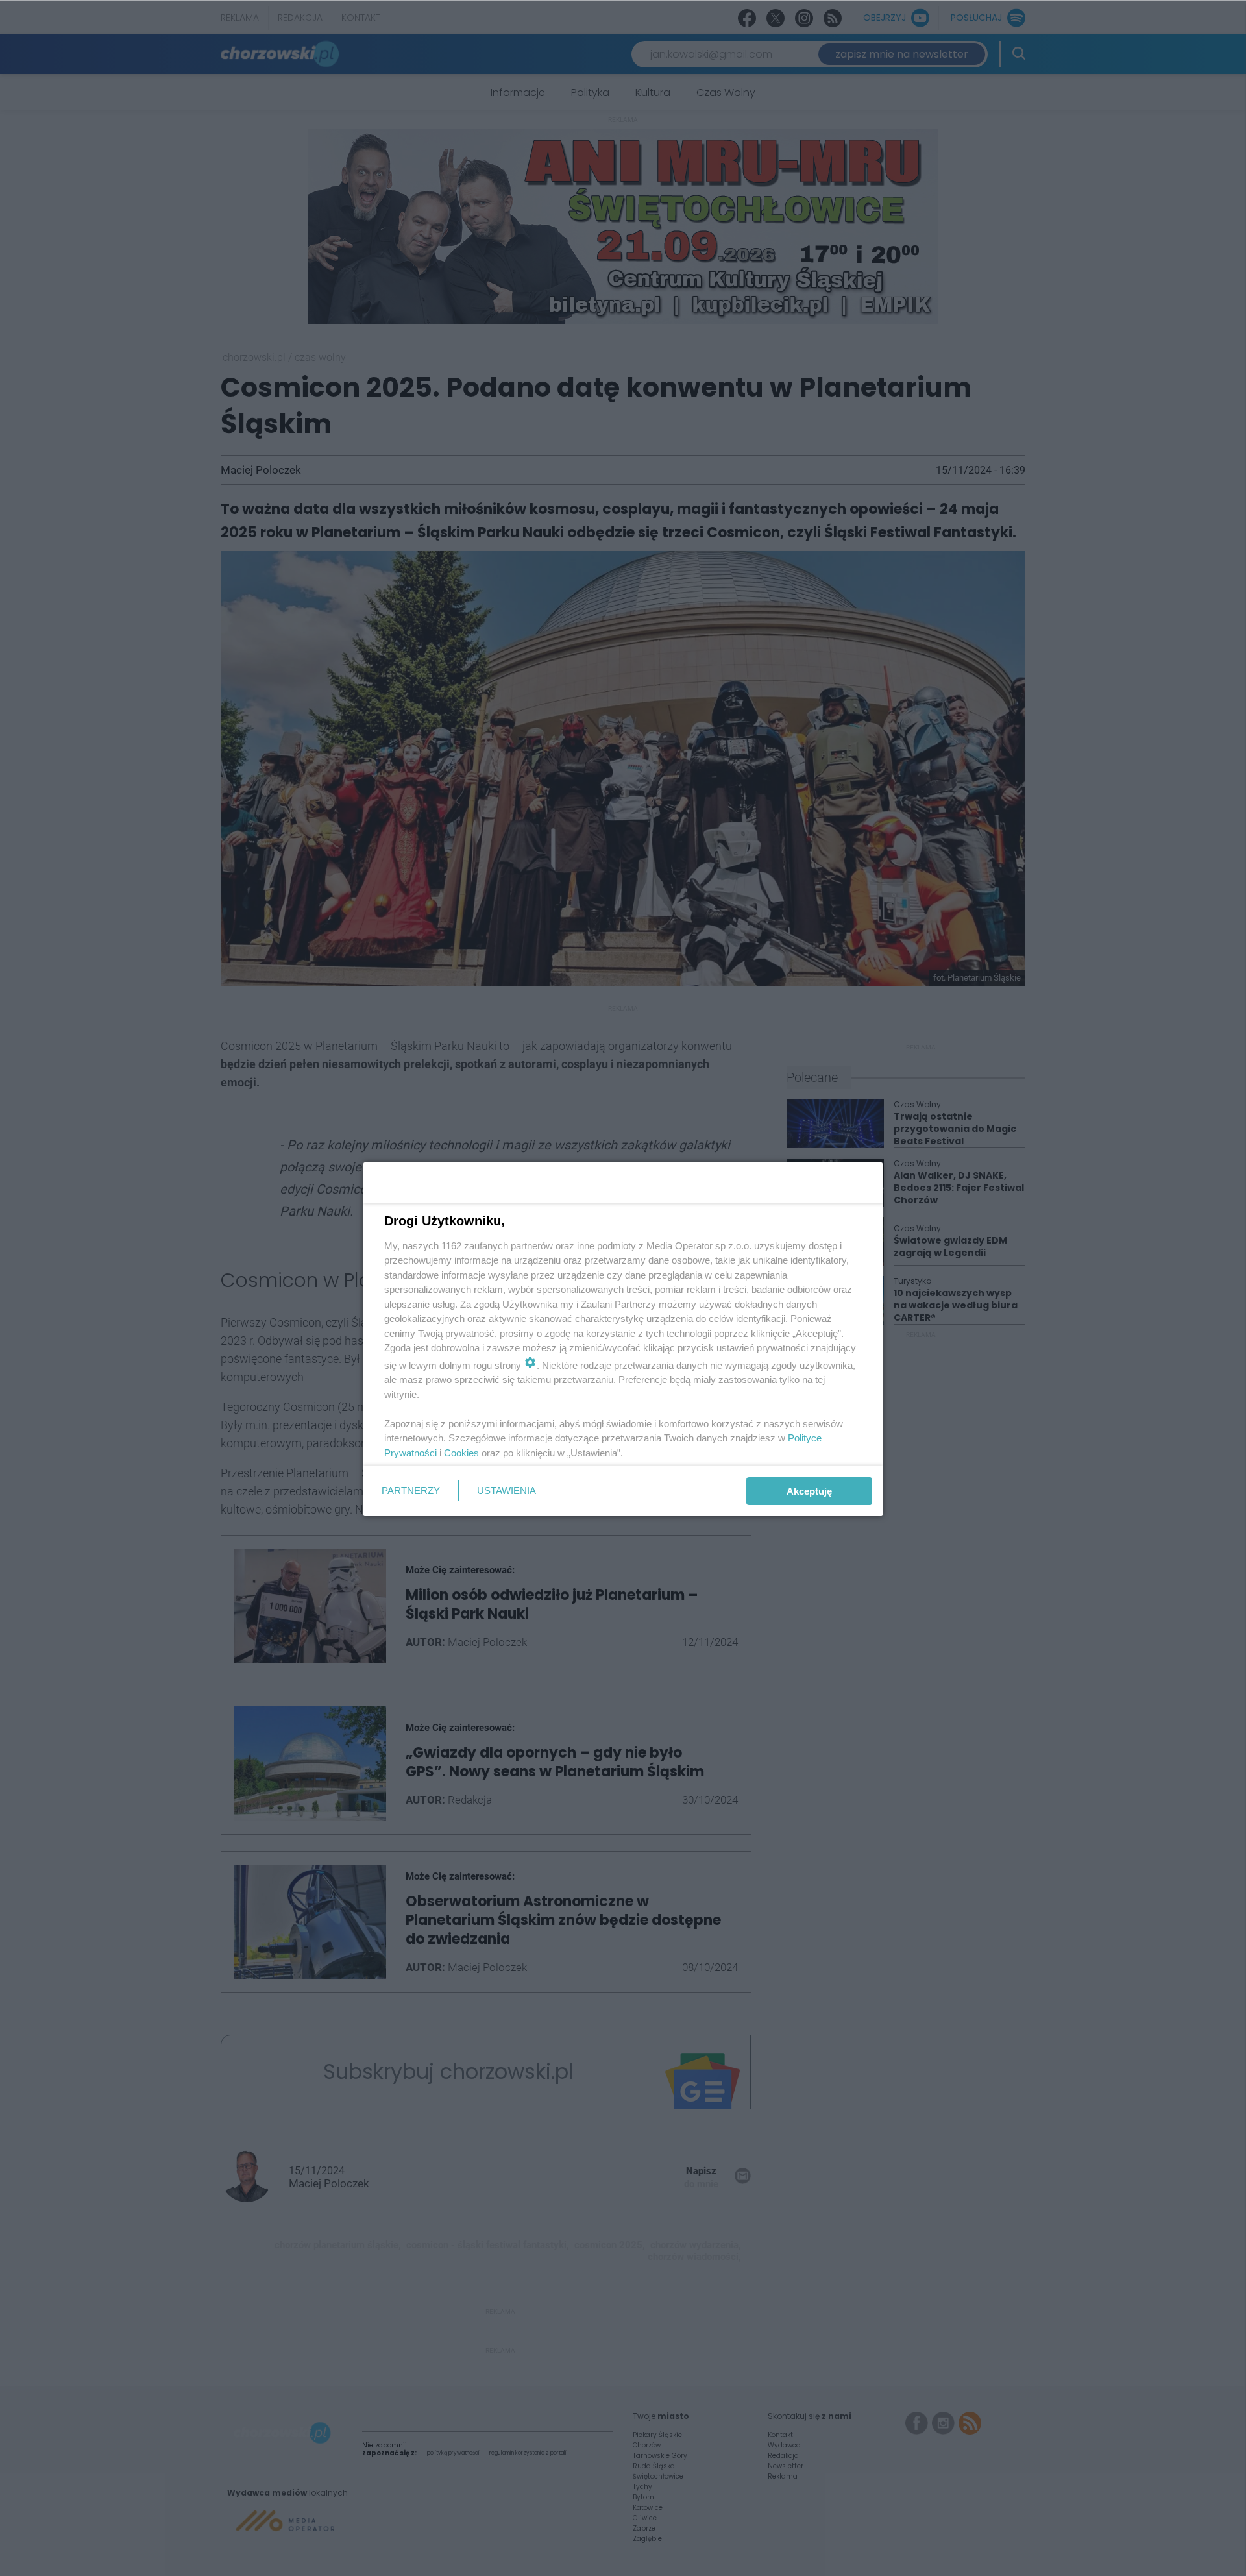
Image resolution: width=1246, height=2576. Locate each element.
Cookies (461, 1453)
